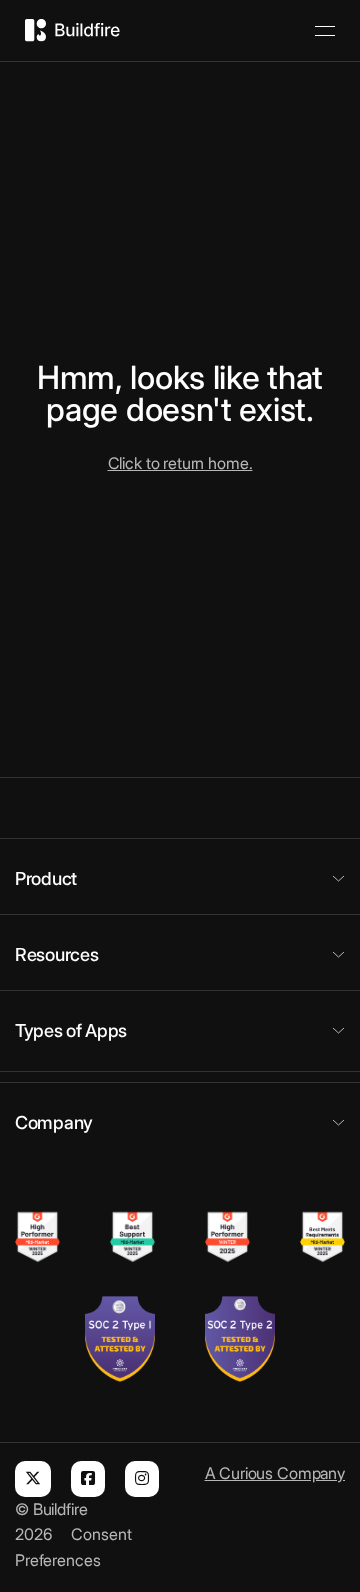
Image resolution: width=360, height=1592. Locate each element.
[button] (180, 879)
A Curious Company (275, 1473)
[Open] (325, 31)
